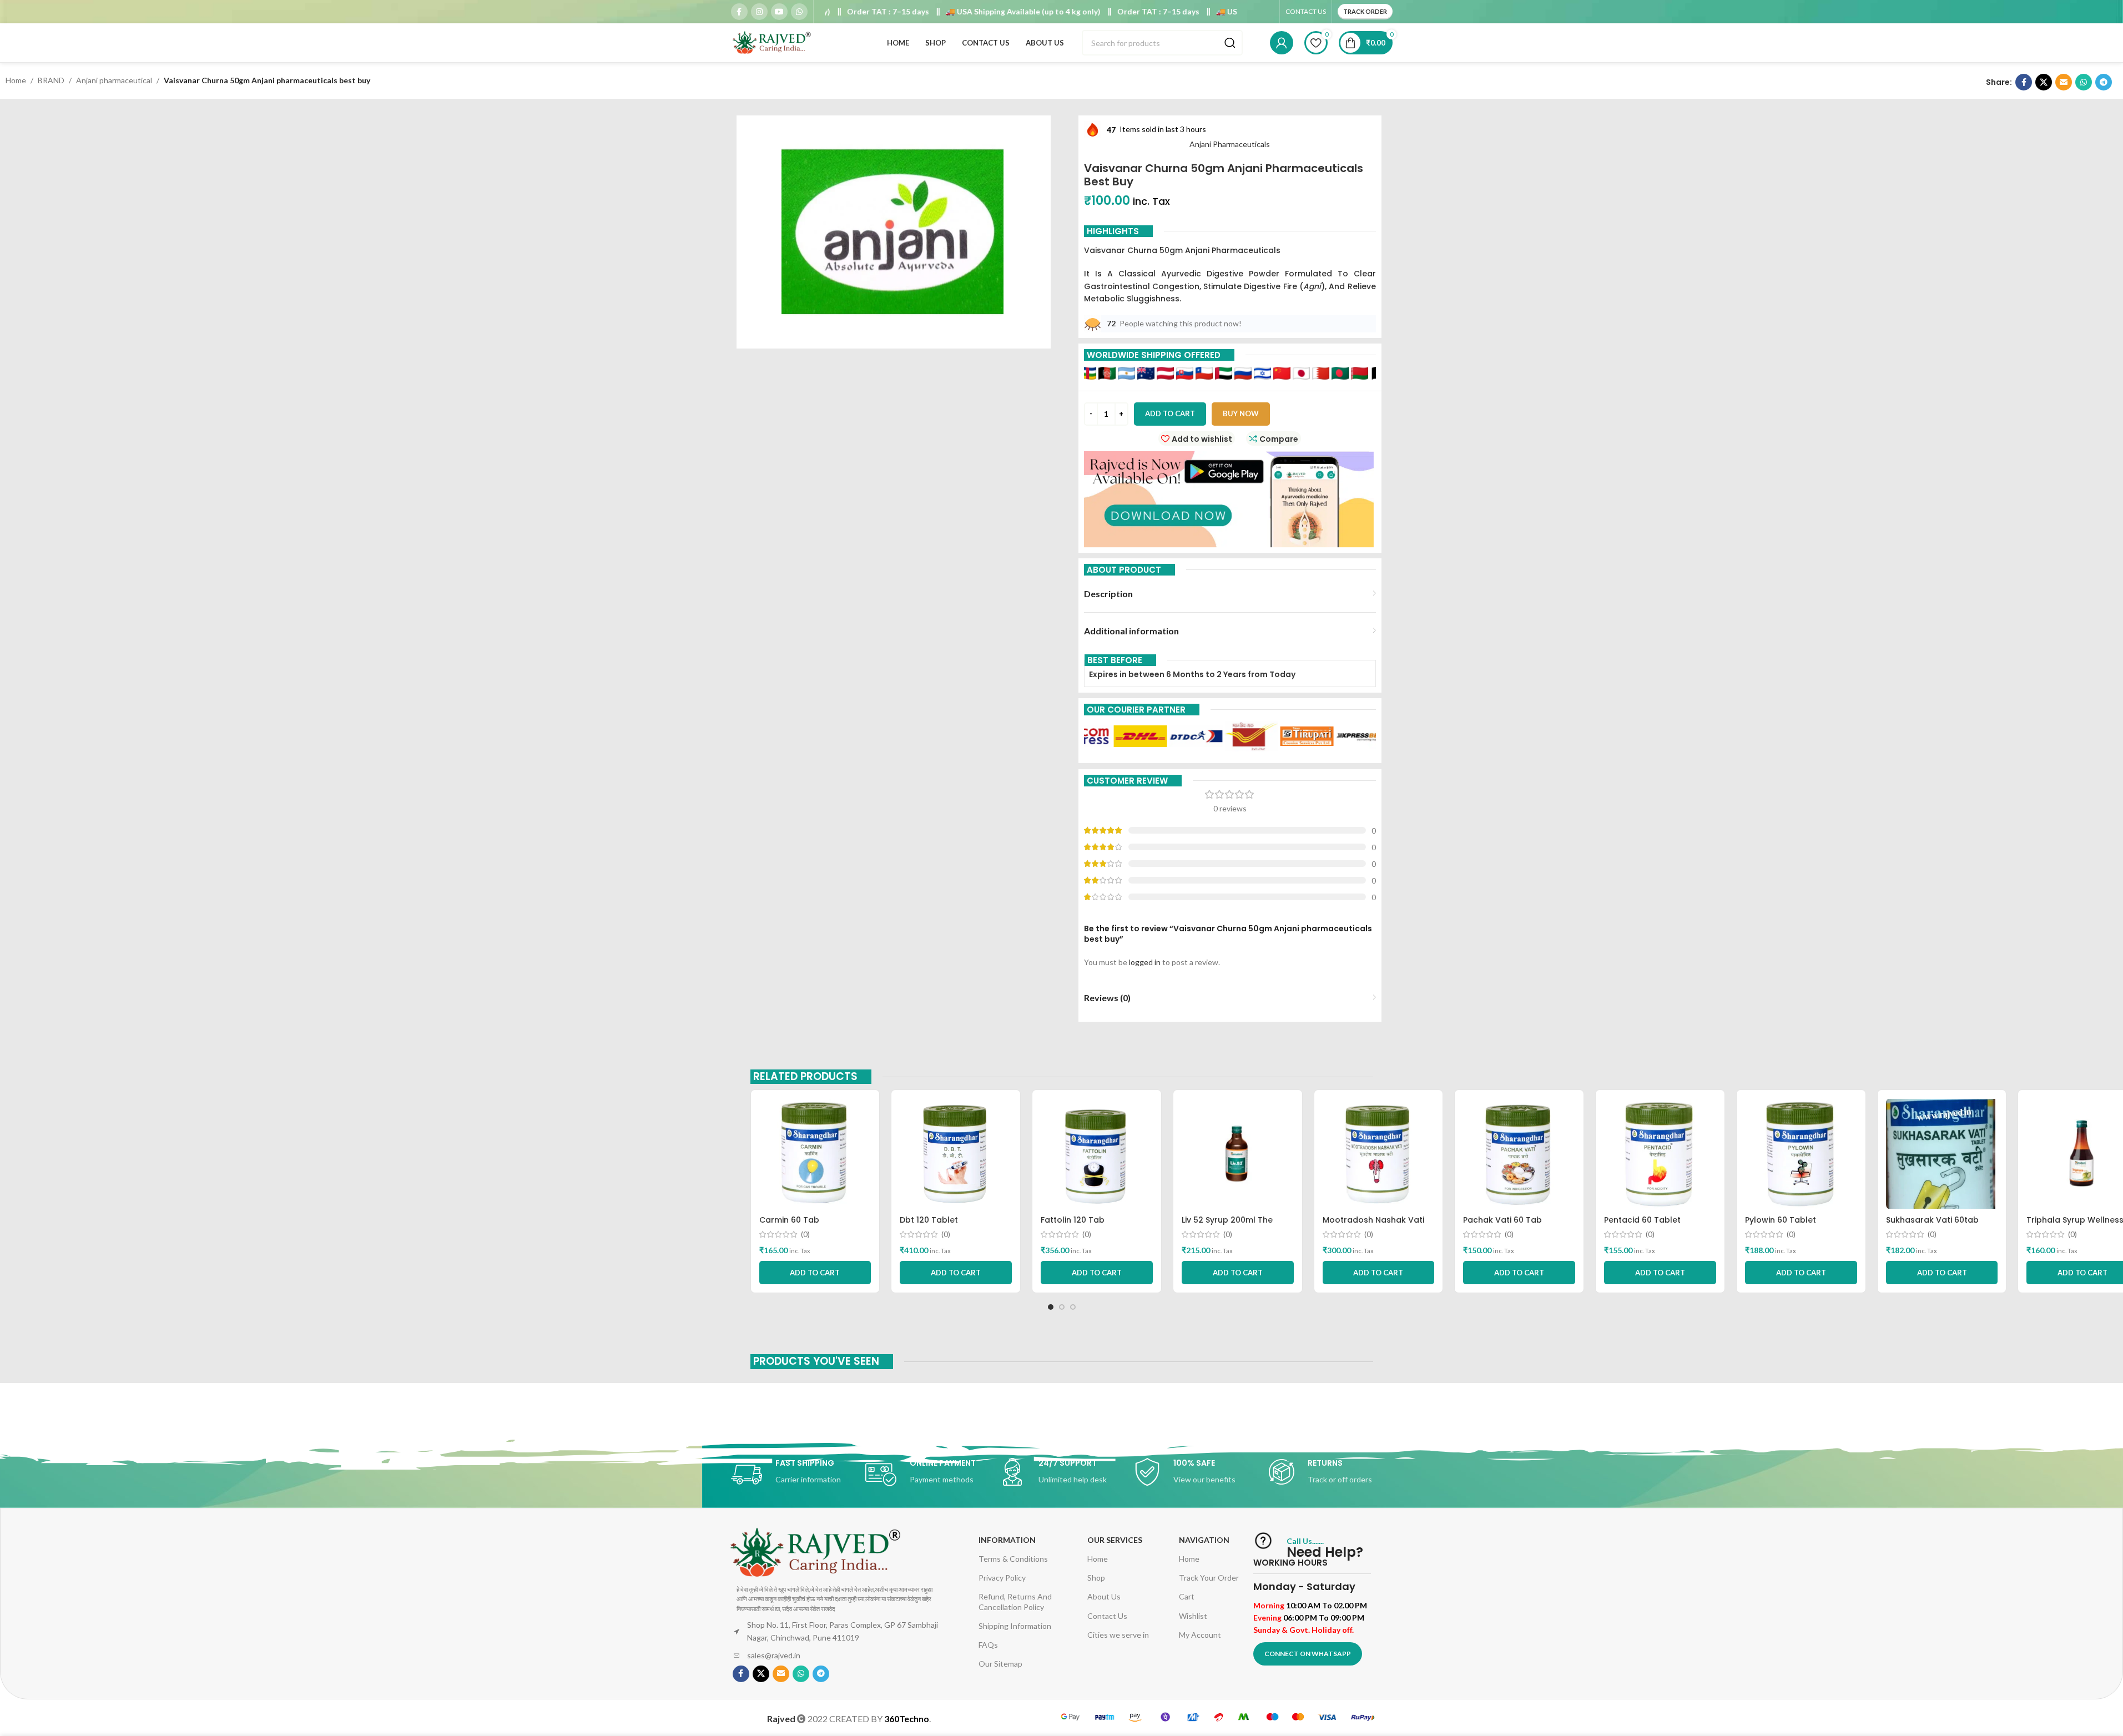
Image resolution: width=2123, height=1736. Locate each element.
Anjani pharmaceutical (114, 80)
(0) (805, 1234)
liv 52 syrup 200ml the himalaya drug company (1233, 1225)
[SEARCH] (1230, 43)
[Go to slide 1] (1051, 1307)
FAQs (988, 1645)
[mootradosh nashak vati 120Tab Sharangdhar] (1379, 1154)
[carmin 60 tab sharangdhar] (815, 1154)
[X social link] (2044, 82)
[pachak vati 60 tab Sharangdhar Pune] (1519, 1154)
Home (16, 80)
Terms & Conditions (1013, 1559)
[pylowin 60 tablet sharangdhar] (1801, 1154)
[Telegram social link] (2104, 82)
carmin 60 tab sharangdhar (789, 1225)
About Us (1104, 1596)
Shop (1096, 1578)
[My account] (1282, 43)
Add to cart (1170, 413)
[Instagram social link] (759, 12)
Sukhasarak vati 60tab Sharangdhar (1932, 1225)
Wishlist (1193, 1616)
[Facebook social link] (739, 12)
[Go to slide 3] (1073, 1307)
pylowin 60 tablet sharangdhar (1781, 1225)
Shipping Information (1015, 1626)
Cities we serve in (1118, 1635)
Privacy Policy (1002, 1578)
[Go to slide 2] (1062, 1307)
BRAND (51, 80)
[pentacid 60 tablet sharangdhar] (1660, 1154)
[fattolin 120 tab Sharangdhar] (1097, 1154)
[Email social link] (2064, 82)
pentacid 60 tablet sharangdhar (1642, 1225)
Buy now (1241, 413)
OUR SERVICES (1115, 1540)
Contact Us (1107, 1616)
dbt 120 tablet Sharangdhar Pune (937, 1225)
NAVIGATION (1204, 1540)
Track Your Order (1209, 1578)
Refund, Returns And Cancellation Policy (1015, 1601)
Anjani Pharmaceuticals (1230, 144)
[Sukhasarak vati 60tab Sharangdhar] (1942, 1154)
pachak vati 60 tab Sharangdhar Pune (1502, 1225)
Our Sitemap (1000, 1664)
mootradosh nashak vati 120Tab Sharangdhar (1373, 1225)
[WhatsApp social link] (799, 12)
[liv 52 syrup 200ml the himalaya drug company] (1238, 1154)
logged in (1145, 962)
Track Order (1365, 11)
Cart (1187, 1596)
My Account (1200, 1635)
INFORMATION (1007, 1540)
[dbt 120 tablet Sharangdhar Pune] (956, 1154)
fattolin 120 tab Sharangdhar (1073, 1225)
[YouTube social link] (779, 12)
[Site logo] (773, 42)
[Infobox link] (793, 1475)
